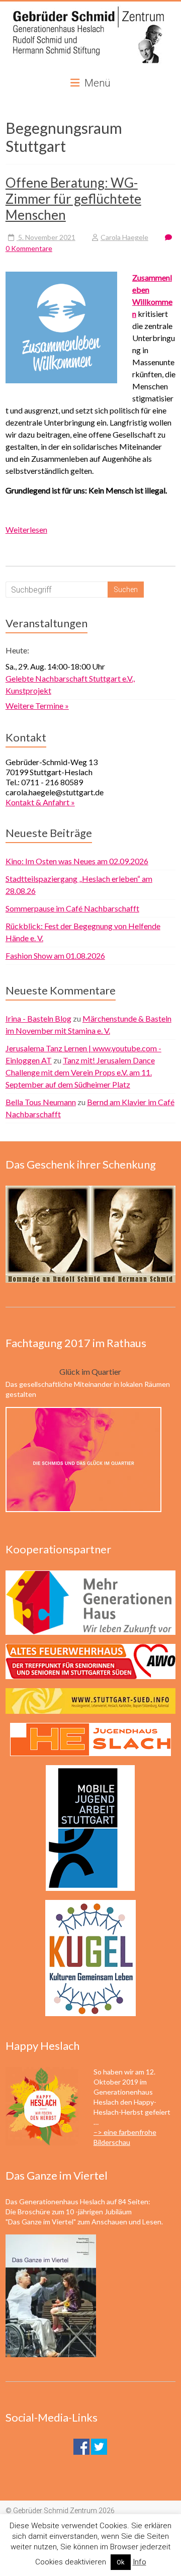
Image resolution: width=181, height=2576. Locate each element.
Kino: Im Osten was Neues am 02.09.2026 (77, 861)
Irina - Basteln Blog (38, 1018)
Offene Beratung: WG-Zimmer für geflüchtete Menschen (73, 199)
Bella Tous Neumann (41, 1102)
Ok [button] (121, 2562)
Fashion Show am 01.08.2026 (55, 955)
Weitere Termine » (37, 705)
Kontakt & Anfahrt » (40, 802)
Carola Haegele (124, 237)
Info (140, 2562)
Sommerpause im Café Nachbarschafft (72, 908)
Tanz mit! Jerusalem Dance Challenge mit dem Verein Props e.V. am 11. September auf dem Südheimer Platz (80, 1072)
